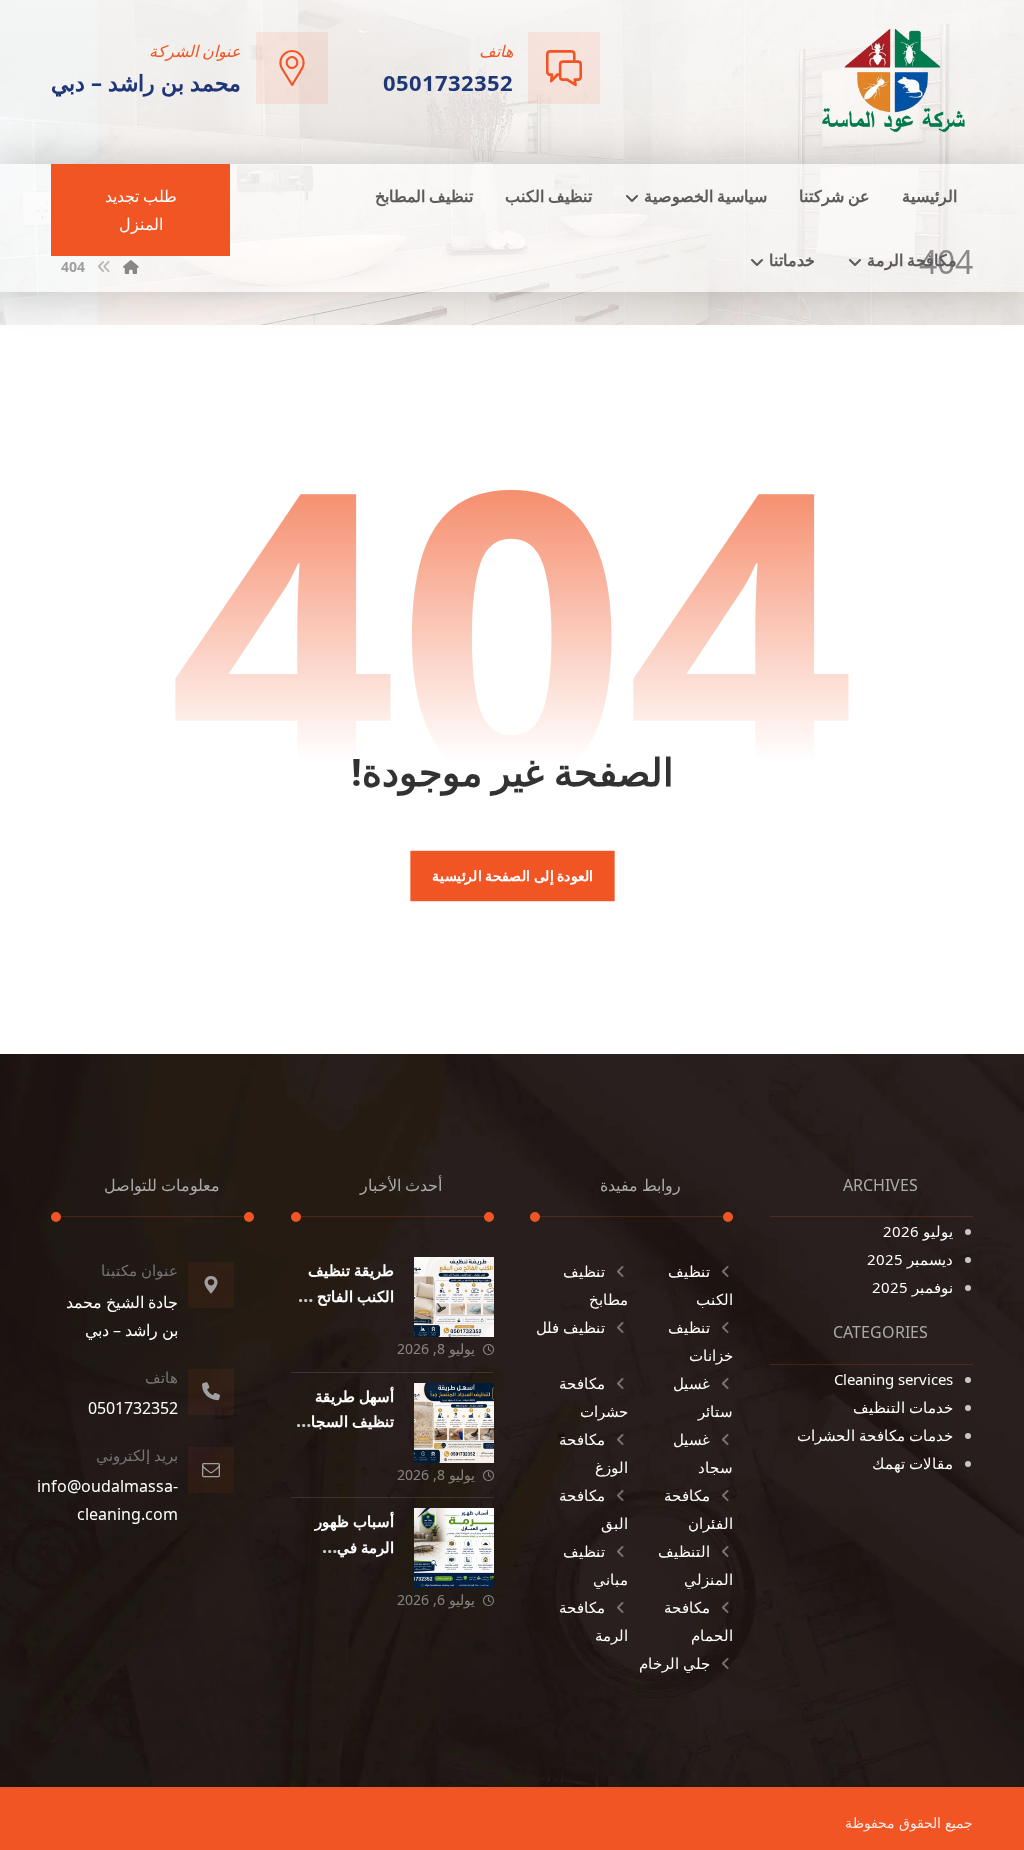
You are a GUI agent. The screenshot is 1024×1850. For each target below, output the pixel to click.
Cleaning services (893, 1379)
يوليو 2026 (918, 1231)
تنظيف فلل (570, 1327)
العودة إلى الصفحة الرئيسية (511, 876)
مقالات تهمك (912, 1463)
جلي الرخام (674, 1663)
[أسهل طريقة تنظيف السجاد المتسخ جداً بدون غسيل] (454, 1423)
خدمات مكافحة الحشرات (875, 1435)
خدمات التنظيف (903, 1407)
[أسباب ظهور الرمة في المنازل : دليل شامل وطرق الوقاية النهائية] (454, 1548)
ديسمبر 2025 (910, 1259)
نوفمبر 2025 (912, 1287)
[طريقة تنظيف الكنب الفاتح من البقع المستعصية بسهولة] (454, 1297)
